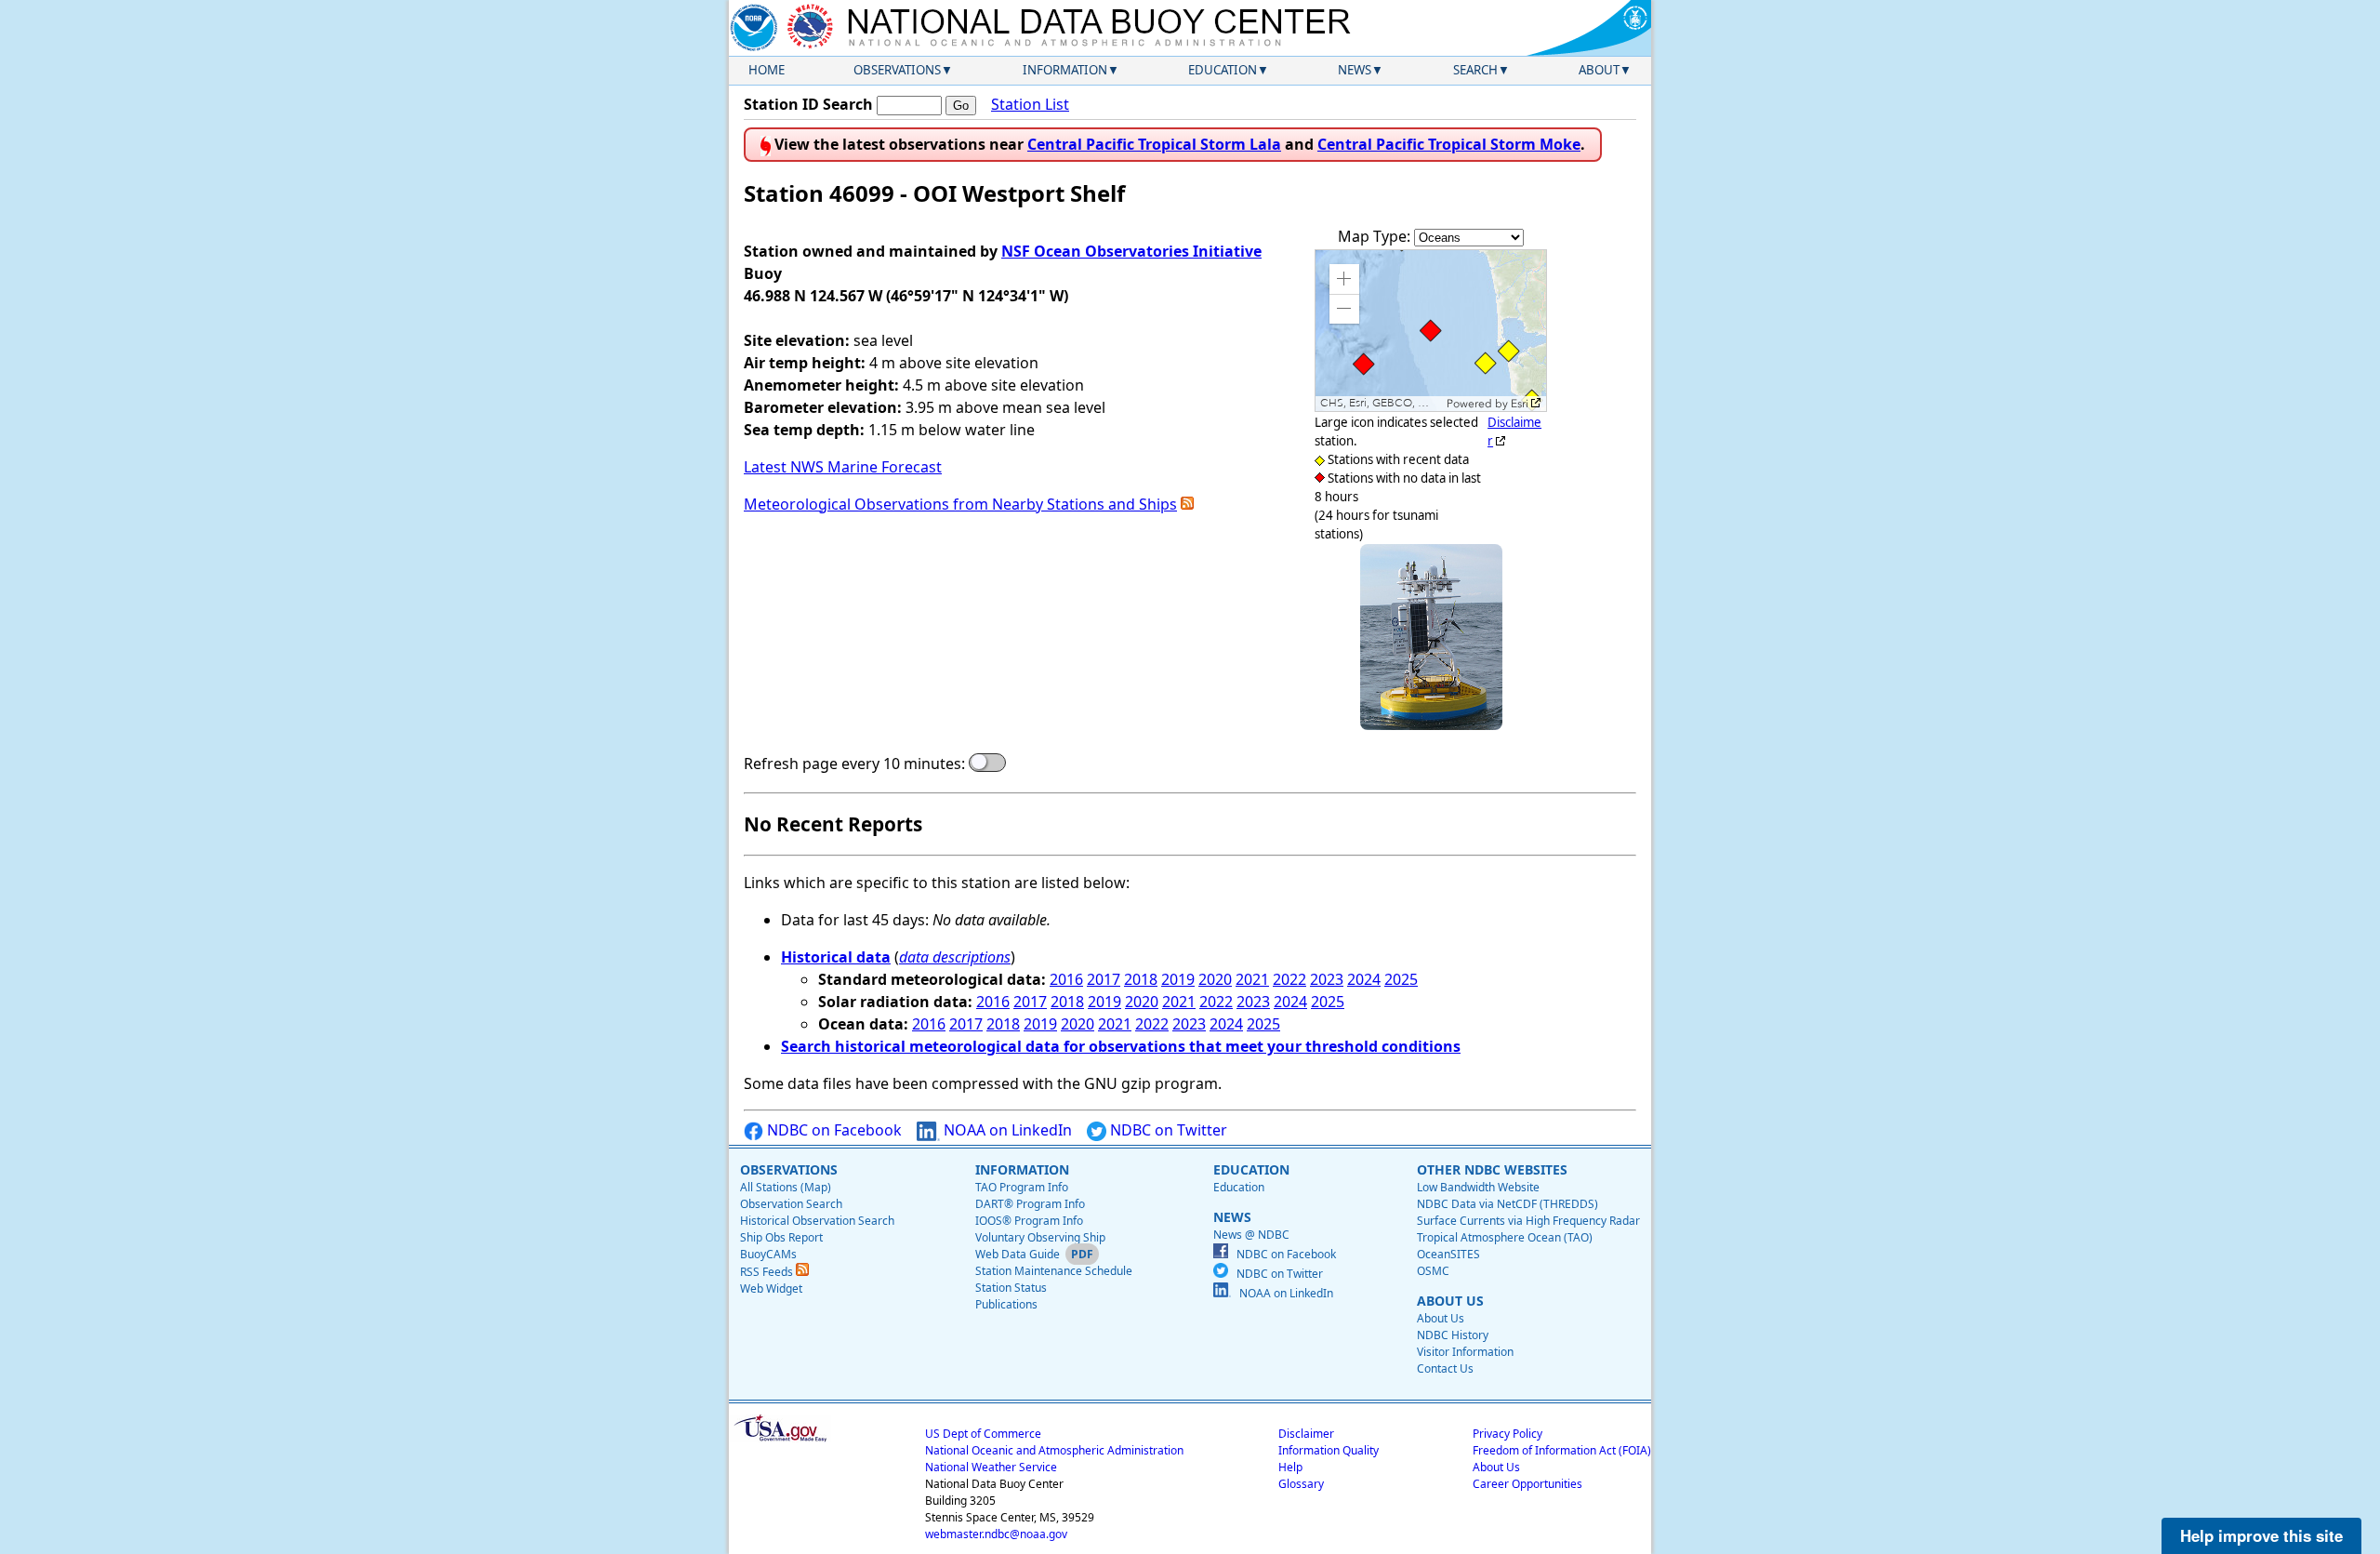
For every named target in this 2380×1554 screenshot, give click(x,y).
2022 (1289, 979)
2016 (1066, 979)
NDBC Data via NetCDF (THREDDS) (1507, 1204)
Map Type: (1376, 236)
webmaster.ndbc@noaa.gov (996, 1534)
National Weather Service (991, 1467)
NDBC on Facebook (833, 1130)
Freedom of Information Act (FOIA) (1562, 1450)
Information (1065, 70)
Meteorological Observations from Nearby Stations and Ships (960, 504)
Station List (1030, 104)
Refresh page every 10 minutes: (854, 764)
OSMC (1433, 1271)
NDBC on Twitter (1167, 1130)
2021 (1252, 979)
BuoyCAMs (768, 1254)
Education (1223, 70)
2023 (1327, 979)
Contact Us (1445, 1368)
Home (767, 70)
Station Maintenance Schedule (1054, 1271)
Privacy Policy (1507, 1434)
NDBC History (1453, 1335)
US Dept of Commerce (983, 1434)
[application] (1431, 331)
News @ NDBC (1251, 1235)
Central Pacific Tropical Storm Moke (1449, 144)
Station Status (1011, 1288)
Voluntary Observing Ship (1040, 1237)
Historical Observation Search (817, 1221)
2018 (1141, 979)
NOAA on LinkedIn (1006, 1130)
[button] (1344, 279)
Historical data (836, 957)
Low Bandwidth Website (1478, 1187)
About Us (1441, 1318)
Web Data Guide (1018, 1254)
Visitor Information (1465, 1352)
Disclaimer (1306, 1434)
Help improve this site (2261, 1535)
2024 (1364, 979)
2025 (1401, 979)
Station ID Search (808, 104)
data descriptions (955, 957)
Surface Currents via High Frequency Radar (1528, 1221)
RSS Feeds (768, 1272)
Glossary (1301, 1484)
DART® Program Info (1030, 1204)
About (1599, 70)
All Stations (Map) (786, 1187)
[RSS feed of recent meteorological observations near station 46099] (1187, 504)
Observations (897, 70)
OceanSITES (1448, 1254)
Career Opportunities (1527, 1484)
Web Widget (771, 1288)
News (1355, 70)
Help (1290, 1467)
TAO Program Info (1022, 1187)
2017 (1104, 979)
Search (1475, 70)
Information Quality (1329, 1450)
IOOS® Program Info (1029, 1221)
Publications (1006, 1304)
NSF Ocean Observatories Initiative (1131, 251)
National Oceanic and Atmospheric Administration (1054, 1450)
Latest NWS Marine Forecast (843, 467)
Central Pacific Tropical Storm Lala (1154, 144)
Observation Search (791, 1204)
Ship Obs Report (781, 1237)
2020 (1215, 979)
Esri (1520, 404)
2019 (1178, 979)
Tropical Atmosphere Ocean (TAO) (1505, 1237)
